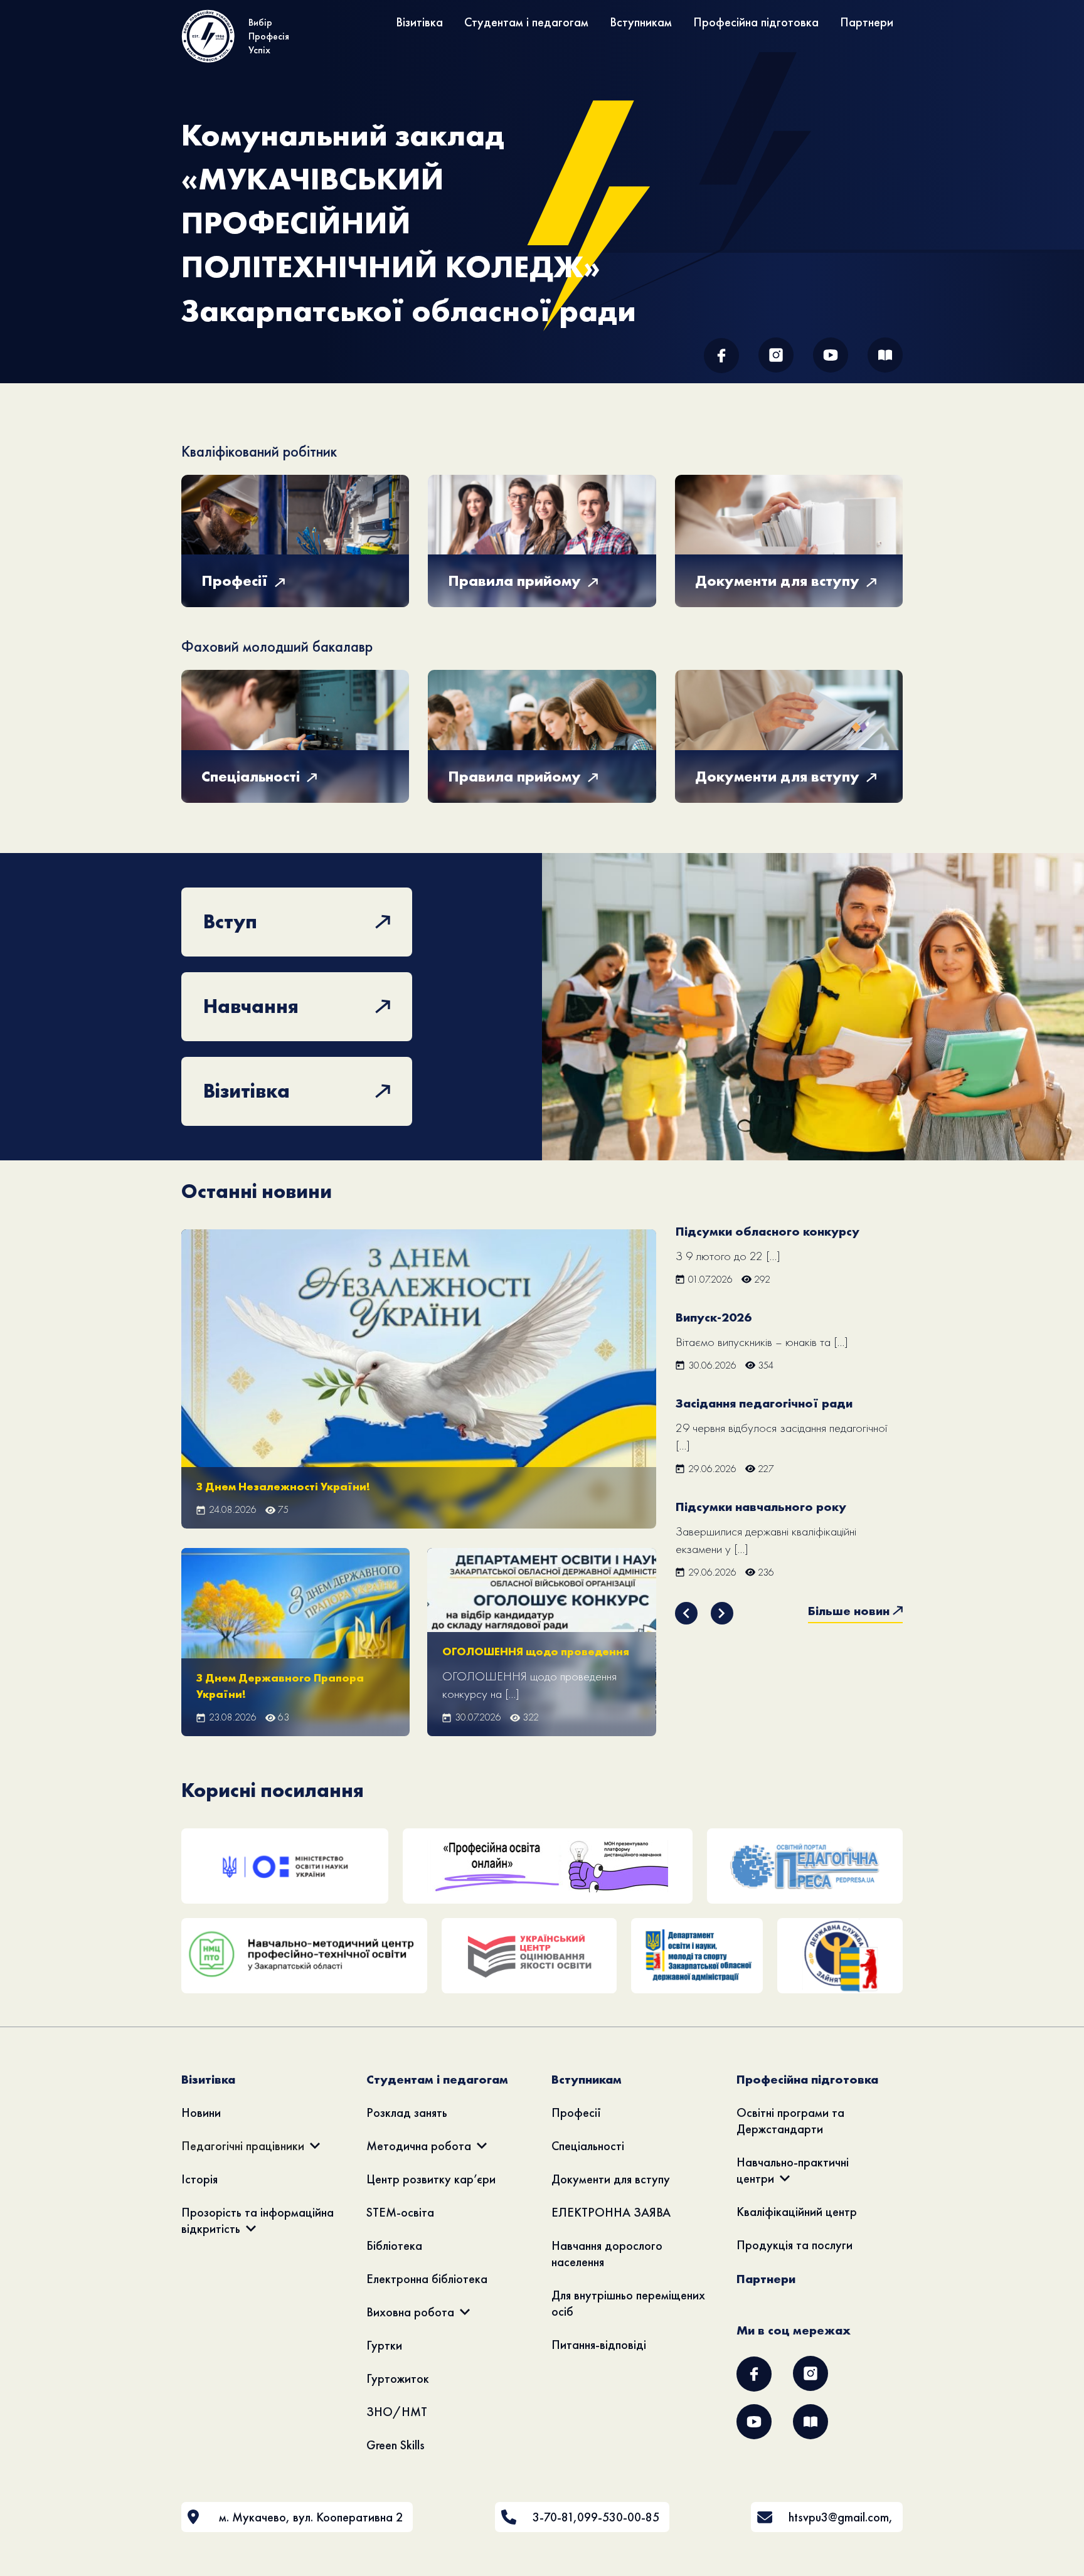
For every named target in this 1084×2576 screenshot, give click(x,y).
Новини (201, 2112)
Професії (576, 2112)
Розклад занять (407, 2112)
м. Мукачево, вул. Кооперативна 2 (311, 2517)
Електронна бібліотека (427, 2279)
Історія (199, 2179)
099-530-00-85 (618, 2517)
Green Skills (396, 2445)
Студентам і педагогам (526, 22)
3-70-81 (553, 2517)
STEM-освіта (400, 2212)
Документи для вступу (611, 2179)
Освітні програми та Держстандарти (790, 2121)
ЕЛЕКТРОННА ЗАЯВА (611, 2212)
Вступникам (641, 22)
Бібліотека (394, 2245)
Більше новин (849, 1611)
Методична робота (419, 2146)
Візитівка (419, 22)
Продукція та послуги (794, 2245)
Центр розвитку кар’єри (431, 2179)
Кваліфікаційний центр (797, 2212)
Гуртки (384, 2345)
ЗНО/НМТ (397, 2412)
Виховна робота (410, 2312)
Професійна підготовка (756, 22)
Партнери (867, 22)
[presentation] (686, 1613)
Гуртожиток (398, 2378)
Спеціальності (588, 2146)
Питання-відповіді (599, 2345)
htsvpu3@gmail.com (839, 2517)
